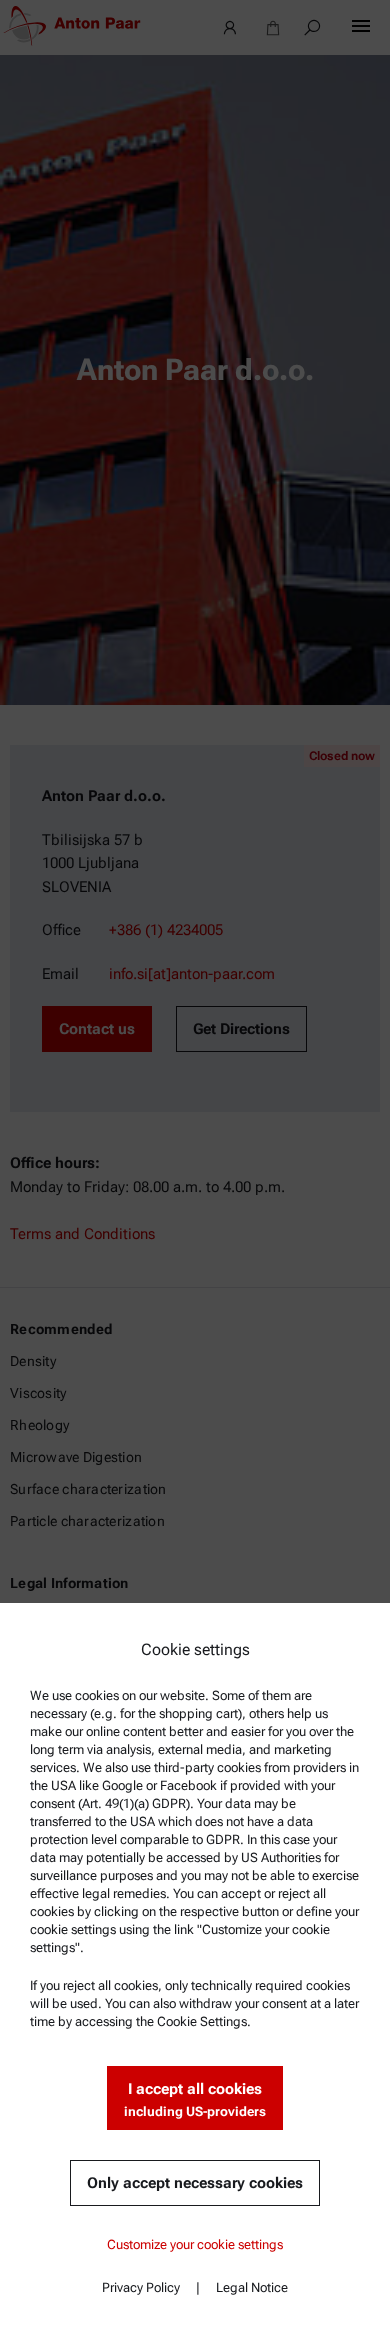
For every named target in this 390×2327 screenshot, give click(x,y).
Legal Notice (252, 2287)
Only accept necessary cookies (195, 2183)
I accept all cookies (195, 2099)
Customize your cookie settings (195, 2244)
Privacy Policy (141, 2287)
